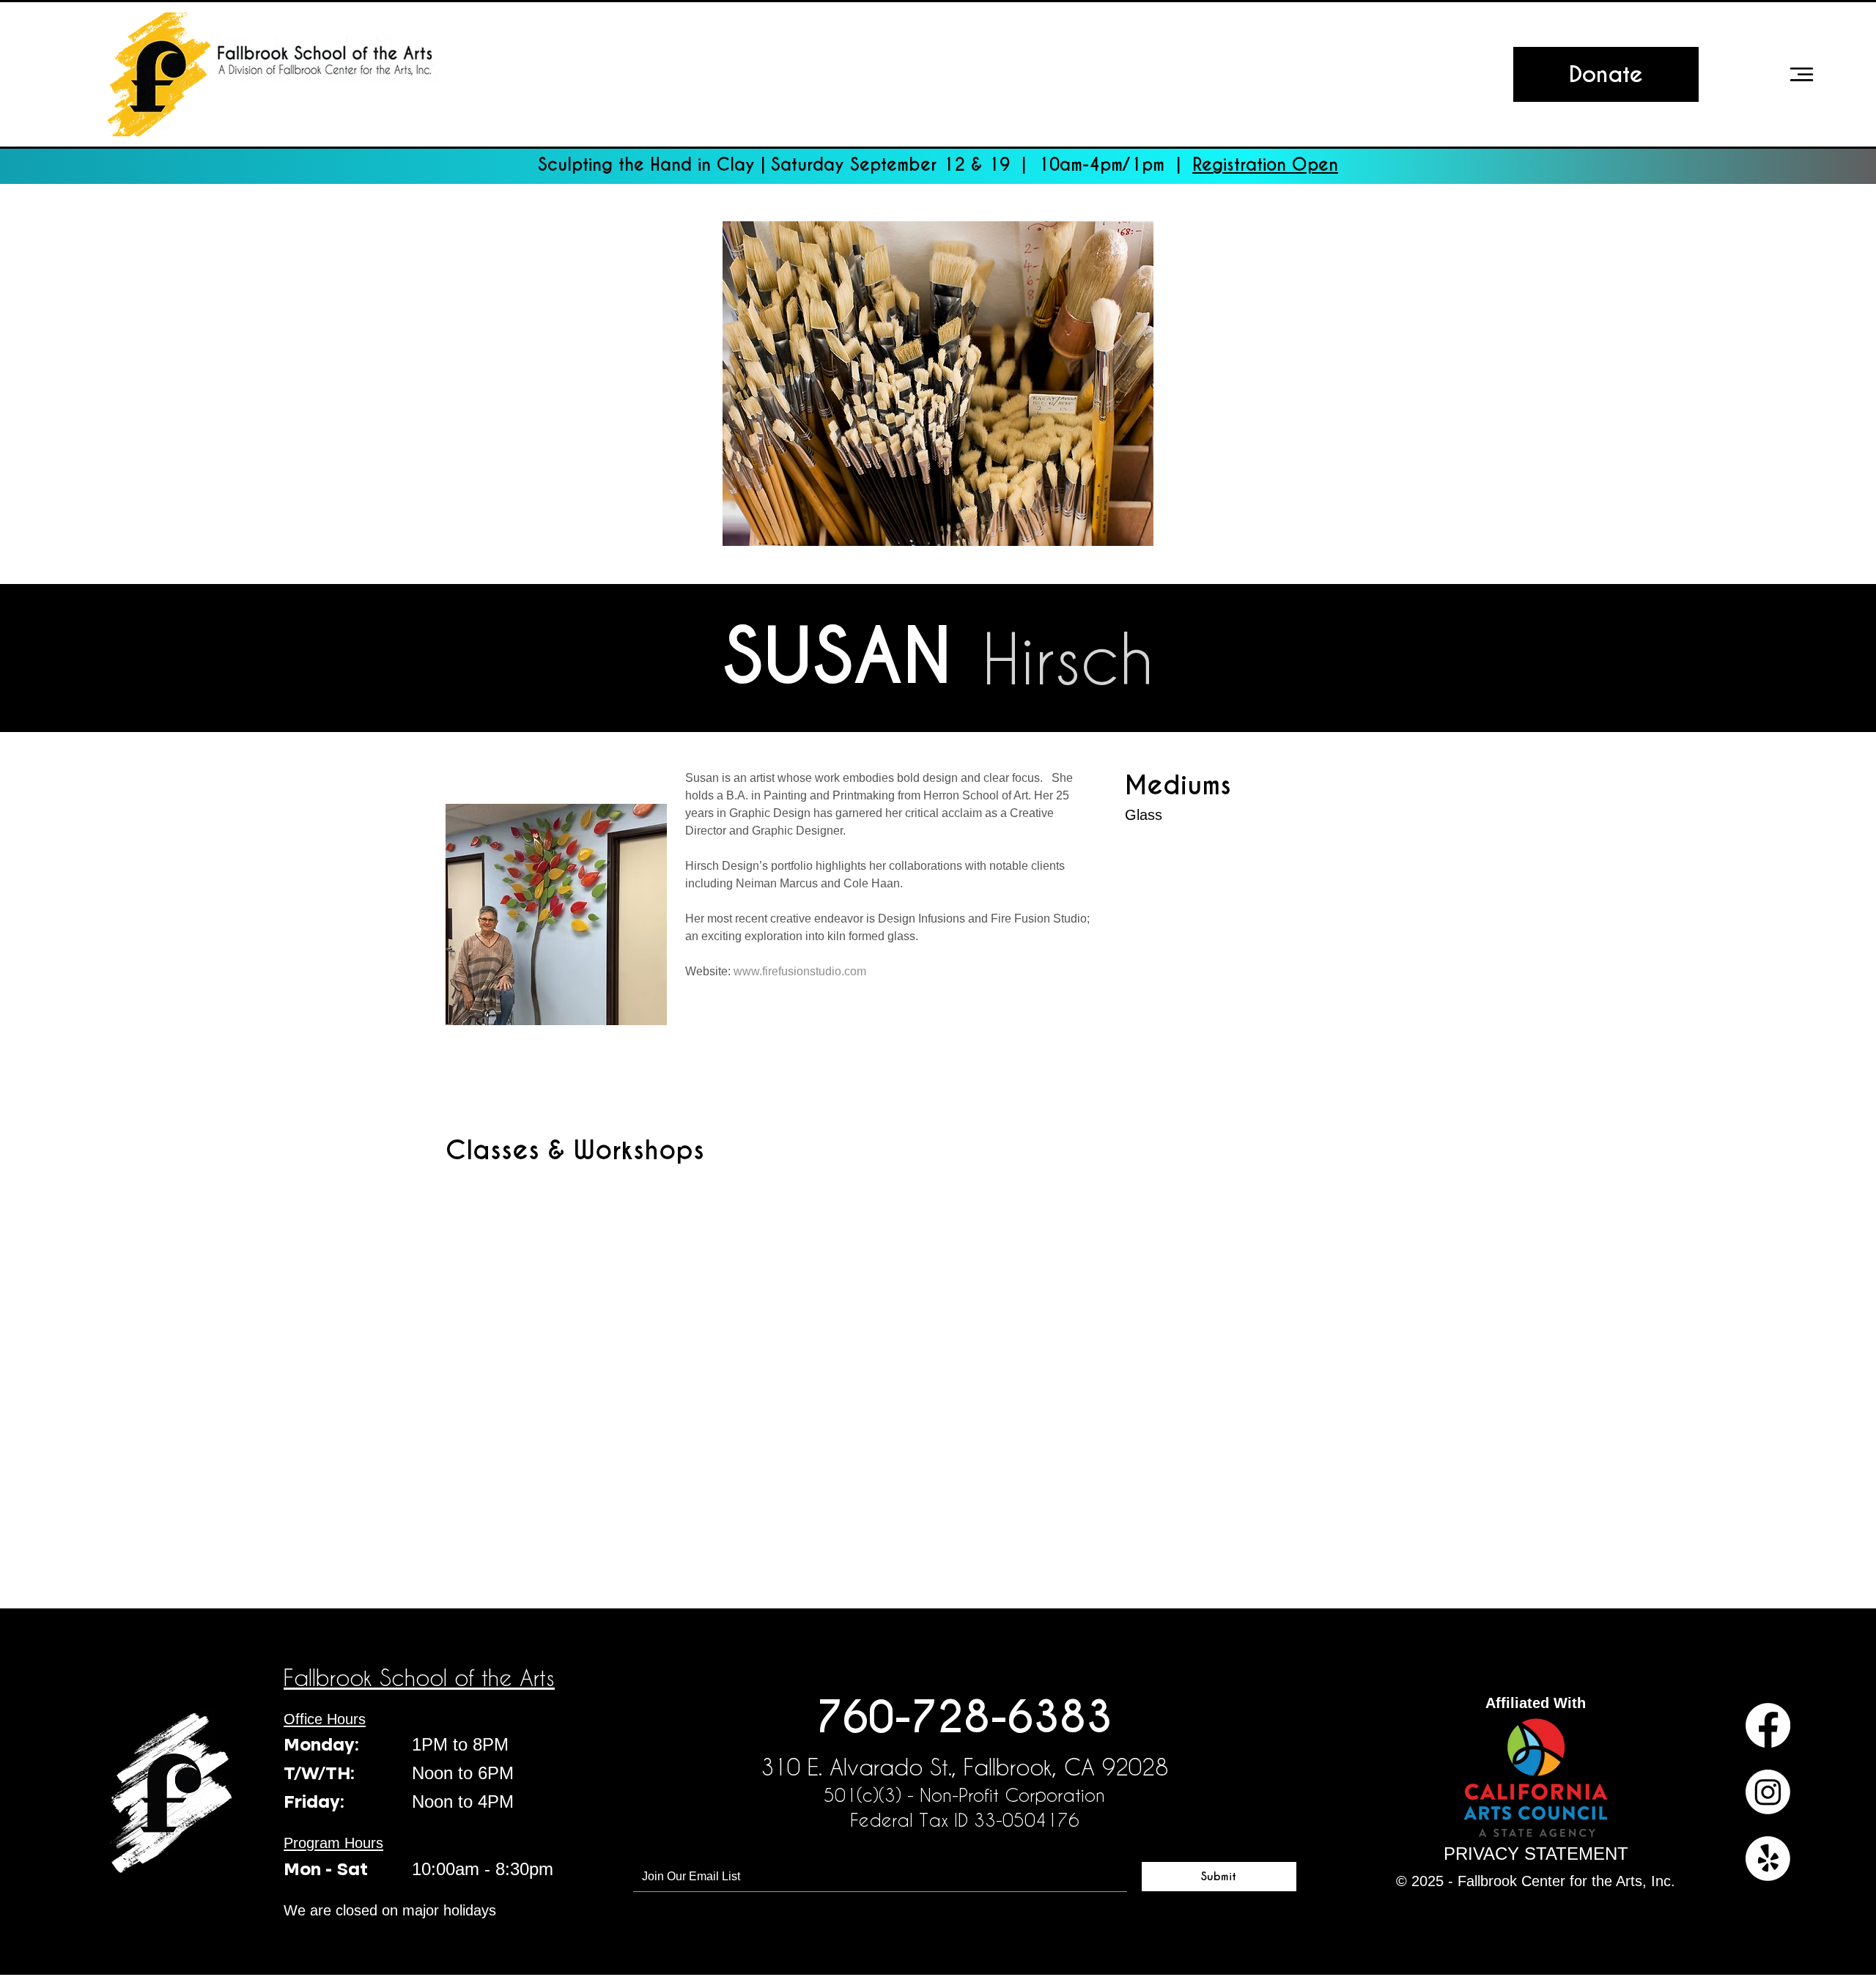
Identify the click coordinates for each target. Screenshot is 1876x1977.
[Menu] (1801, 74)
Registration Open (1265, 165)
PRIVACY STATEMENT (1536, 1854)
